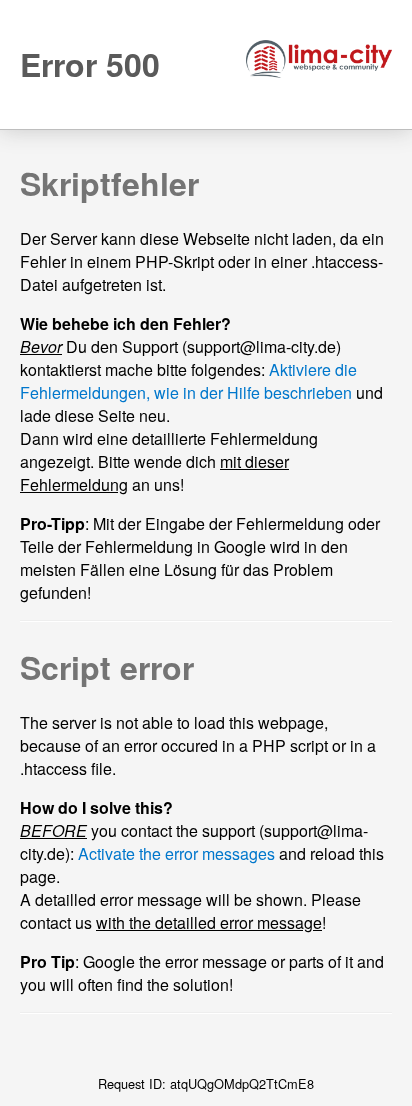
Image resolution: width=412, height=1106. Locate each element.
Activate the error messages (176, 853)
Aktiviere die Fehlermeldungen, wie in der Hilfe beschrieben (188, 381)
